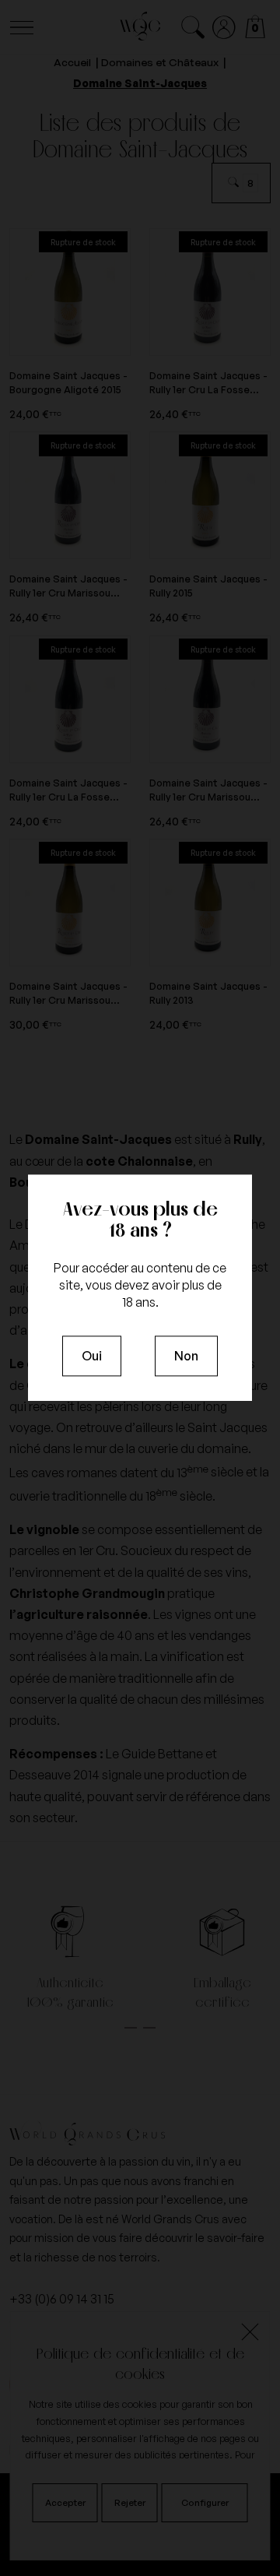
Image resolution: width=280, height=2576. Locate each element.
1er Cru (97, 1550)
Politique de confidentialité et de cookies (140, 2363)
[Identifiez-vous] (224, 28)
